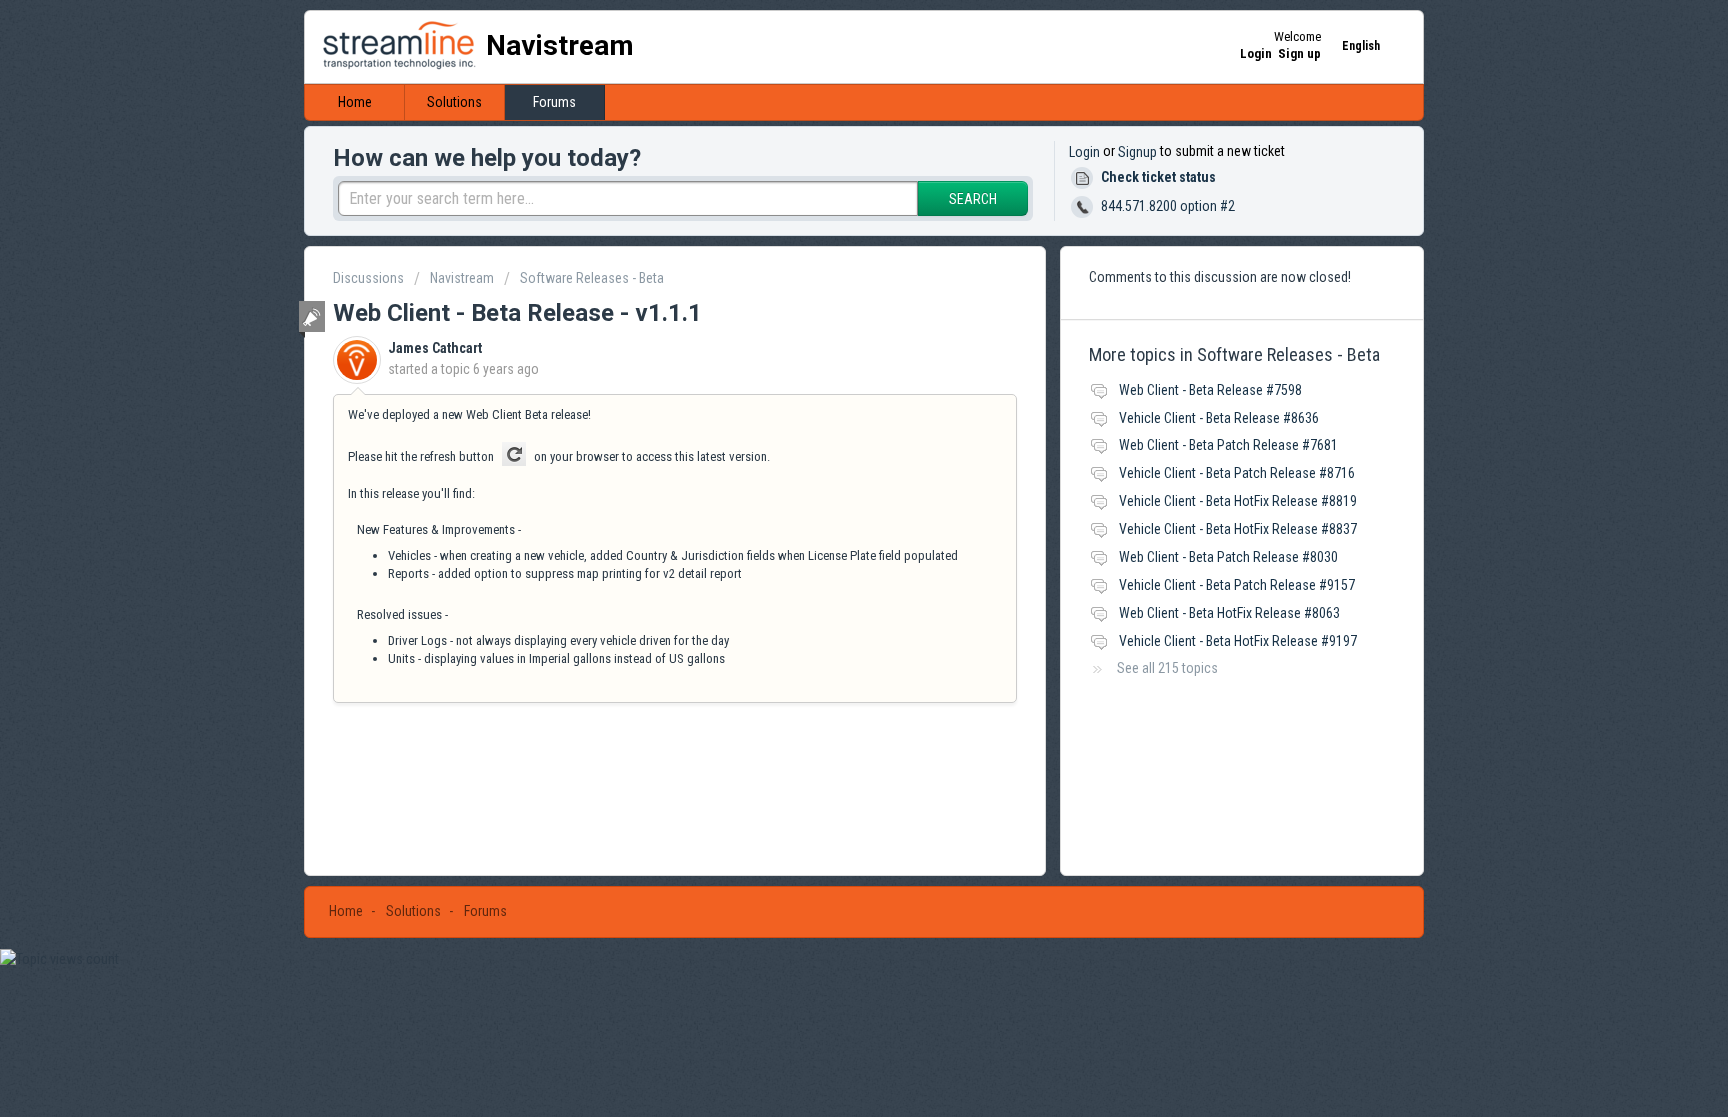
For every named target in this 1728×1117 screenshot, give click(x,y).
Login (1084, 152)
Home (355, 102)
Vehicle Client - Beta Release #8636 (1219, 418)
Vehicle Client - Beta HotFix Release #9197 (1238, 641)
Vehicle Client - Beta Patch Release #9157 (1237, 585)
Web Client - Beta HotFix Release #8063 (1229, 613)
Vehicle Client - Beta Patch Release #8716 (1237, 473)
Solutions (454, 102)
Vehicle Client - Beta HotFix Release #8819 (1238, 501)
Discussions (368, 278)
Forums (554, 102)
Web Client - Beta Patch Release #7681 (1228, 445)
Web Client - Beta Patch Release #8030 (1228, 557)
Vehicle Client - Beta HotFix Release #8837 (1238, 529)
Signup (1137, 152)
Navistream (462, 278)
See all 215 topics (1167, 668)
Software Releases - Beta (592, 278)
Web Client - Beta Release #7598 (1210, 390)
